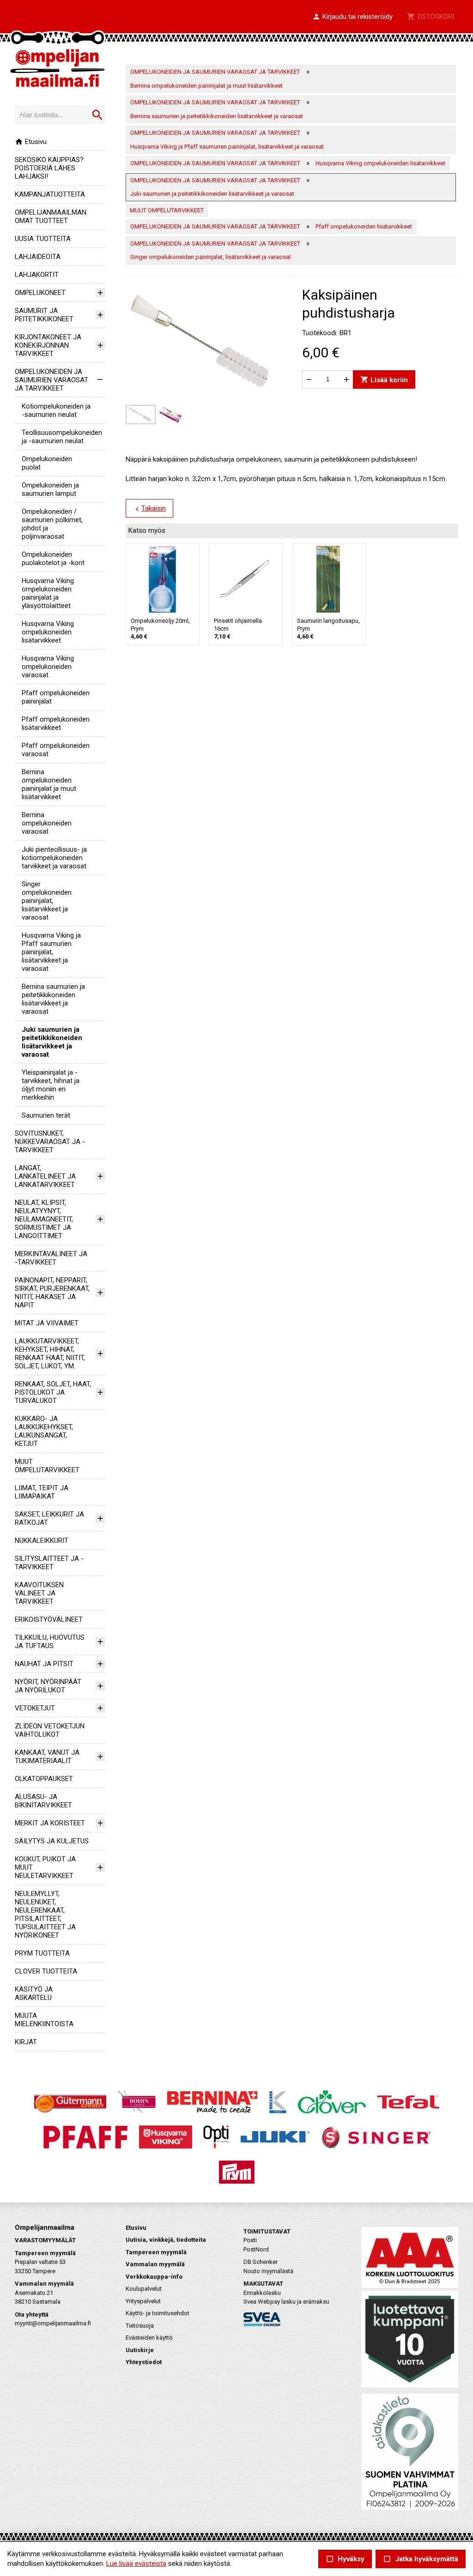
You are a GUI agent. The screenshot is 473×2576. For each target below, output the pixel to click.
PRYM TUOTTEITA (42, 1953)
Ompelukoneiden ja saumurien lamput (50, 489)
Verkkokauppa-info (154, 2277)
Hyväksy (345, 2559)
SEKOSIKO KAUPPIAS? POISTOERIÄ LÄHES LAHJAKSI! (49, 168)
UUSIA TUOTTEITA (43, 239)
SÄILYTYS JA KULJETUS (52, 1841)
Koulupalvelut (144, 2289)
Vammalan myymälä (155, 2264)
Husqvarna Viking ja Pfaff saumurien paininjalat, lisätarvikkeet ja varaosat (51, 952)
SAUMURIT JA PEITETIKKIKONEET (44, 315)
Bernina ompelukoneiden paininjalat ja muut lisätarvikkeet (49, 784)
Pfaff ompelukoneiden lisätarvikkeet (56, 723)
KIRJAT (26, 2042)
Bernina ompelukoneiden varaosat (47, 823)
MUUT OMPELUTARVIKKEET (47, 1466)
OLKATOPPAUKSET (44, 1779)
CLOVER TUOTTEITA (46, 1971)
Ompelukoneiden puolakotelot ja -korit (53, 559)
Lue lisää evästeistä (136, 2564)
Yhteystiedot (144, 2362)
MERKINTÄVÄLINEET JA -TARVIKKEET (51, 1258)
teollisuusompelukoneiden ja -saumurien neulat (62, 437)
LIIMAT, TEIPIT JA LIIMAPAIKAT (42, 1492)
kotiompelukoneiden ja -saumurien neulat (56, 410)
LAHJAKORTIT (37, 275)
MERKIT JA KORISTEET (50, 1823)
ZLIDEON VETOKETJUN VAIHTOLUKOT (50, 1730)
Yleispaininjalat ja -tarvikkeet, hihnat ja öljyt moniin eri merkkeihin (51, 1085)
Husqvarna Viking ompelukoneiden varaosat (48, 667)
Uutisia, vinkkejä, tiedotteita (166, 2240)
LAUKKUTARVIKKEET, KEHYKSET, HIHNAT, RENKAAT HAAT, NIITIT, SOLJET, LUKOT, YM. (50, 1354)
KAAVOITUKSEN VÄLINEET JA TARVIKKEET (39, 1593)
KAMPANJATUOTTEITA (50, 194)
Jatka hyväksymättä (421, 2559)
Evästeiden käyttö (149, 2338)
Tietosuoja (140, 2326)
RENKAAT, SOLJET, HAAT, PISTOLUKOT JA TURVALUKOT (53, 1392)
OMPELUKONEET (40, 293)
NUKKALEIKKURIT (42, 1541)
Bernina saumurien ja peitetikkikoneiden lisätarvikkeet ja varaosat (53, 999)
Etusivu (31, 142)
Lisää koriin (384, 379)
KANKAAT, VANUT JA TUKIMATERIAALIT (47, 1757)
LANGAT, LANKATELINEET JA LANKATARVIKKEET (45, 1176)
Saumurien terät (46, 1115)
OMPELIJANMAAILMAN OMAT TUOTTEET (51, 217)
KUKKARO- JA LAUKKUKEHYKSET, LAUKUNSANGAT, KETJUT (44, 1431)
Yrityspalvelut (143, 2301)
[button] (352, 17)
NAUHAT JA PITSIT (44, 1664)
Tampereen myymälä (156, 2252)
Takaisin (149, 509)
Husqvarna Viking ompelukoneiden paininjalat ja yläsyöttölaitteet (48, 593)
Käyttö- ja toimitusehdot (158, 2313)
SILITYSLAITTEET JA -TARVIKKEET (49, 1563)
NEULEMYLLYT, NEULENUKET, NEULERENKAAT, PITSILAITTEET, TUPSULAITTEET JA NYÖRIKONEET (45, 1914)
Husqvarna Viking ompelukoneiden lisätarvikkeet (48, 632)
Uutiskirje (140, 2350)
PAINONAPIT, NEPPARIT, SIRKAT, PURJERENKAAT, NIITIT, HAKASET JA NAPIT (52, 1293)
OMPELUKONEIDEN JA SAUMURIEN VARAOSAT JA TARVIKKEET (52, 380)
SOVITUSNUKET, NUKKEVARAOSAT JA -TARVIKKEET (50, 1142)
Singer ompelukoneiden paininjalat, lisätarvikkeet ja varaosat (47, 901)
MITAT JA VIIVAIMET (47, 1323)
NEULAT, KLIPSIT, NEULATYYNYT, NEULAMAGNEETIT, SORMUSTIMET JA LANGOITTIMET (44, 1219)
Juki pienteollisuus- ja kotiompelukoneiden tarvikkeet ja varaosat (54, 858)
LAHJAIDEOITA (38, 257)
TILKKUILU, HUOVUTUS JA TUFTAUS (50, 1642)
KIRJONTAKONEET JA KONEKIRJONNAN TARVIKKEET (48, 345)
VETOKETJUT (35, 1708)
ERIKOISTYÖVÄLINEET (49, 1619)
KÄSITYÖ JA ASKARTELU (34, 1993)
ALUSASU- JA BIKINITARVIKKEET (43, 1801)
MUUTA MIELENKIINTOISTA (44, 2020)
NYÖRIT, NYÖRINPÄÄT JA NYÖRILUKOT (48, 1686)
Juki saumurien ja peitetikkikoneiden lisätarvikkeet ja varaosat (52, 1042)
